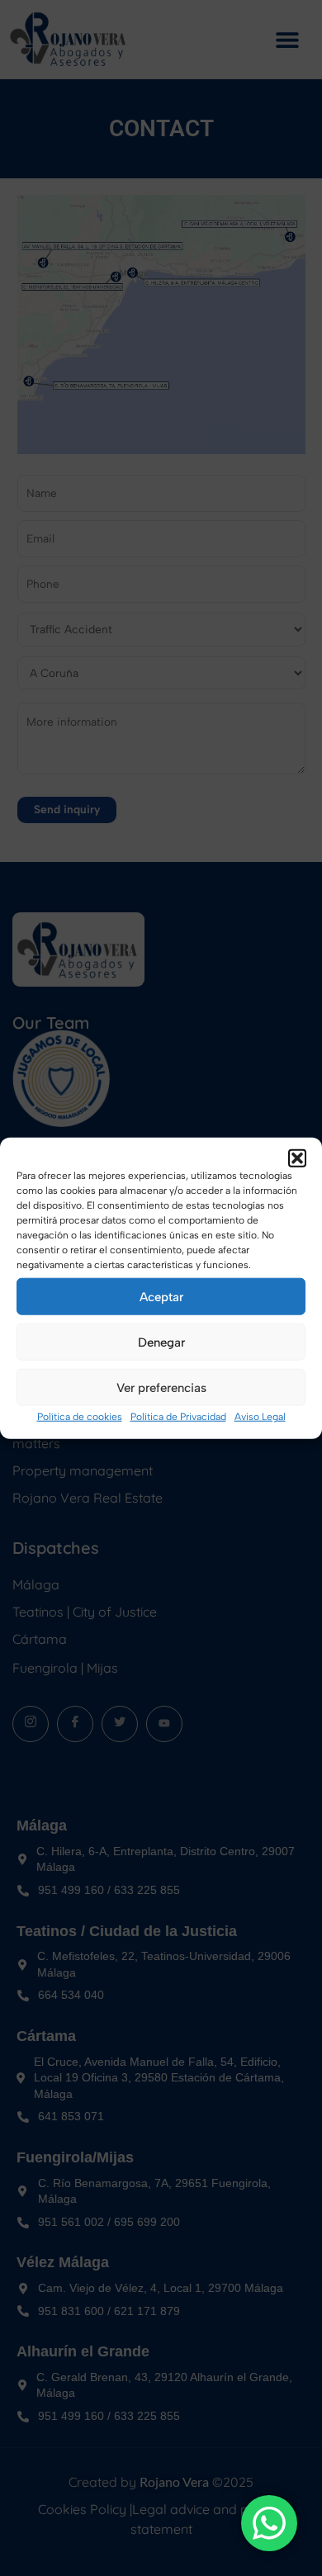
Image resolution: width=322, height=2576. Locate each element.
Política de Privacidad (178, 1417)
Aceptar (161, 1296)
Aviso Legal (260, 1417)
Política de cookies (80, 1417)
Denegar (161, 1342)
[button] (297, 1158)
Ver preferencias (161, 1387)
